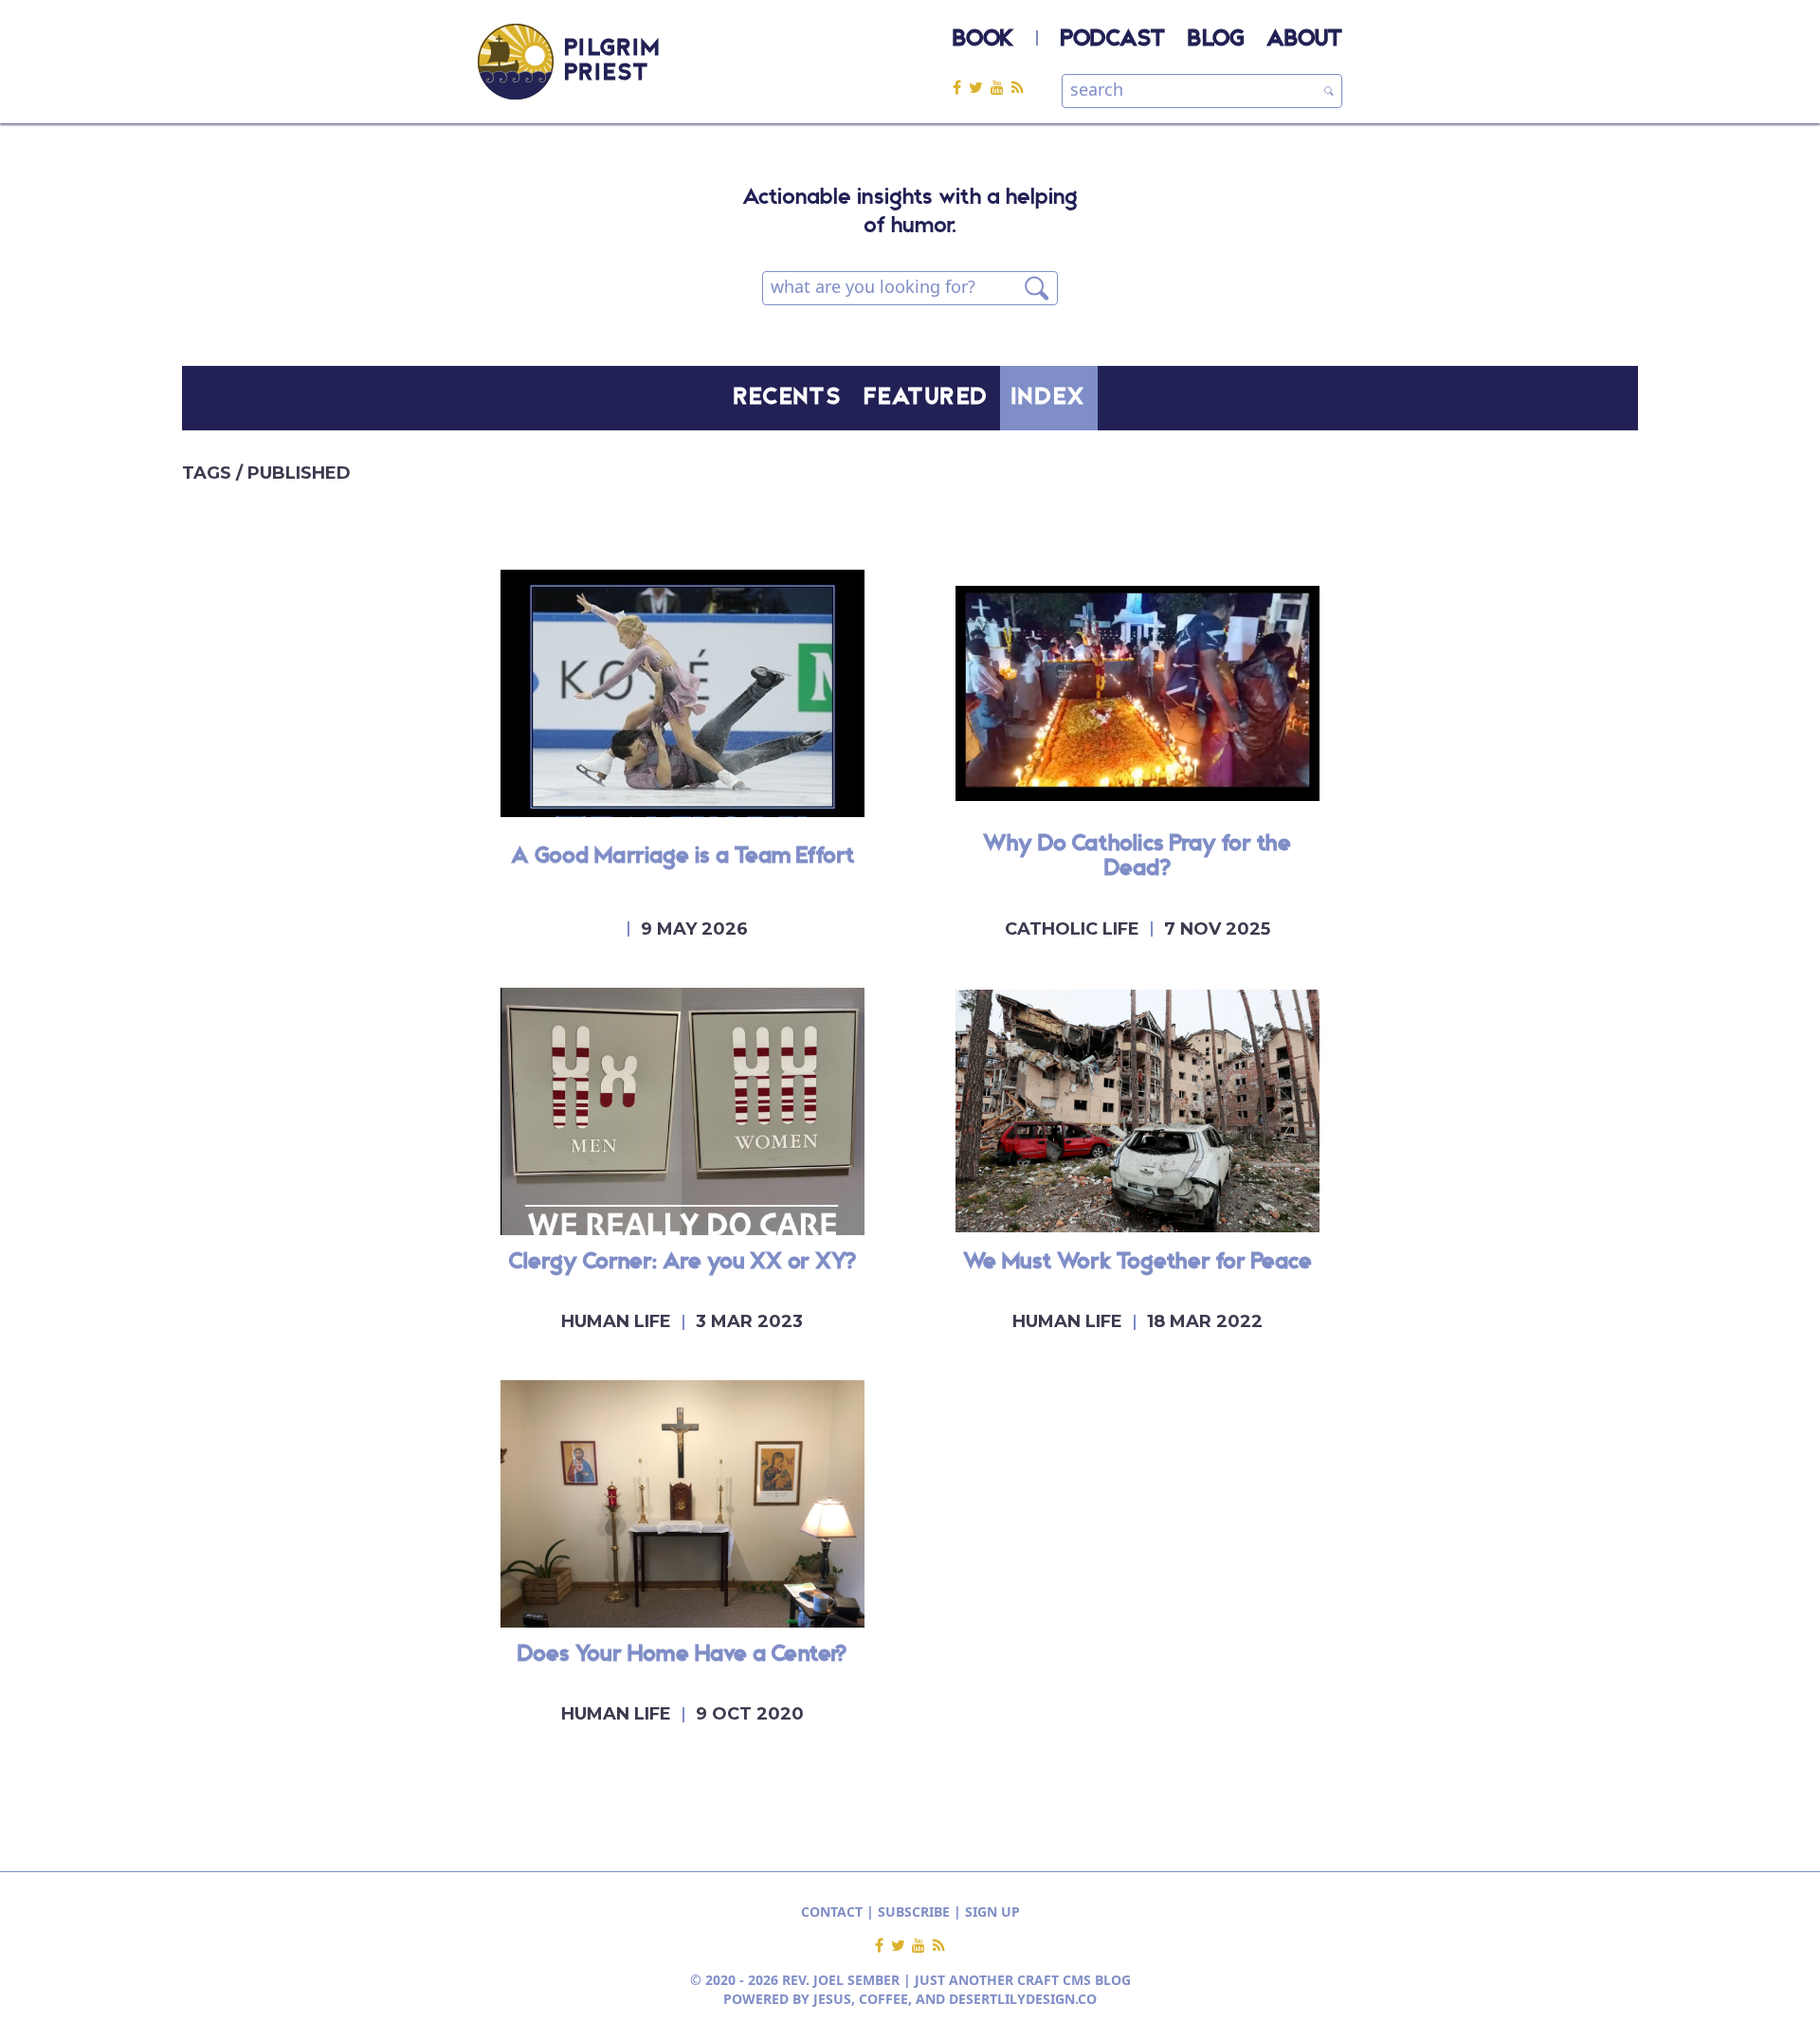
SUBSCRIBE (914, 1912)
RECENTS (788, 398)
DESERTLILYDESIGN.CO (1023, 1999)
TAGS (209, 473)
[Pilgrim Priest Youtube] (1001, 87)
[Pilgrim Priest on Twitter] (980, 87)
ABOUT (1304, 40)
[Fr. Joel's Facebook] (961, 87)
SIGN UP (992, 1912)
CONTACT (832, 1912)
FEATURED (926, 398)
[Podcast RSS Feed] (1018, 87)
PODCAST (1113, 40)
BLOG (1216, 40)
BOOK (983, 40)
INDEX (1049, 398)
